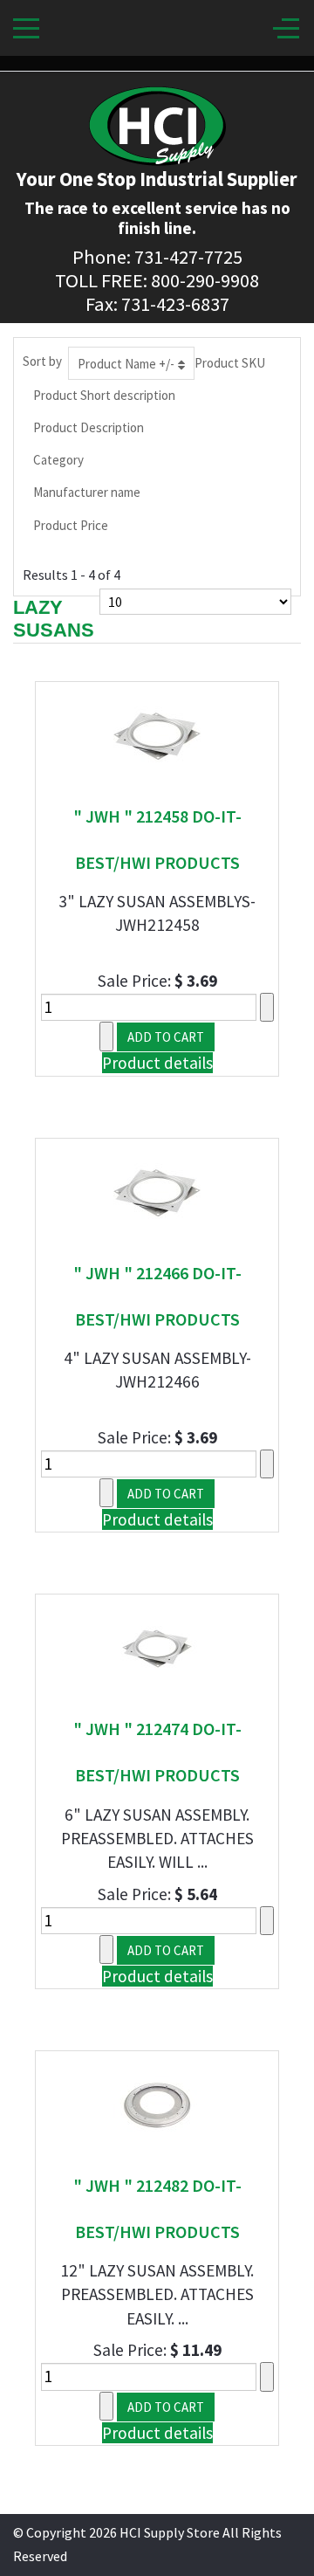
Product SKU (230, 363)
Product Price (71, 525)
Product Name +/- (126, 364)
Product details (157, 1063)
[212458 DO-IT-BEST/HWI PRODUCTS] (157, 734)
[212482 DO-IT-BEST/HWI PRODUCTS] (157, 2104)
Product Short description (104, 395)
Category (58, 460)
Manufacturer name (87, 492)
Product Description (89, 427)
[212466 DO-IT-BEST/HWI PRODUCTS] (157, 1190)
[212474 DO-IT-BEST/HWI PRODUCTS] (157, 1647)
